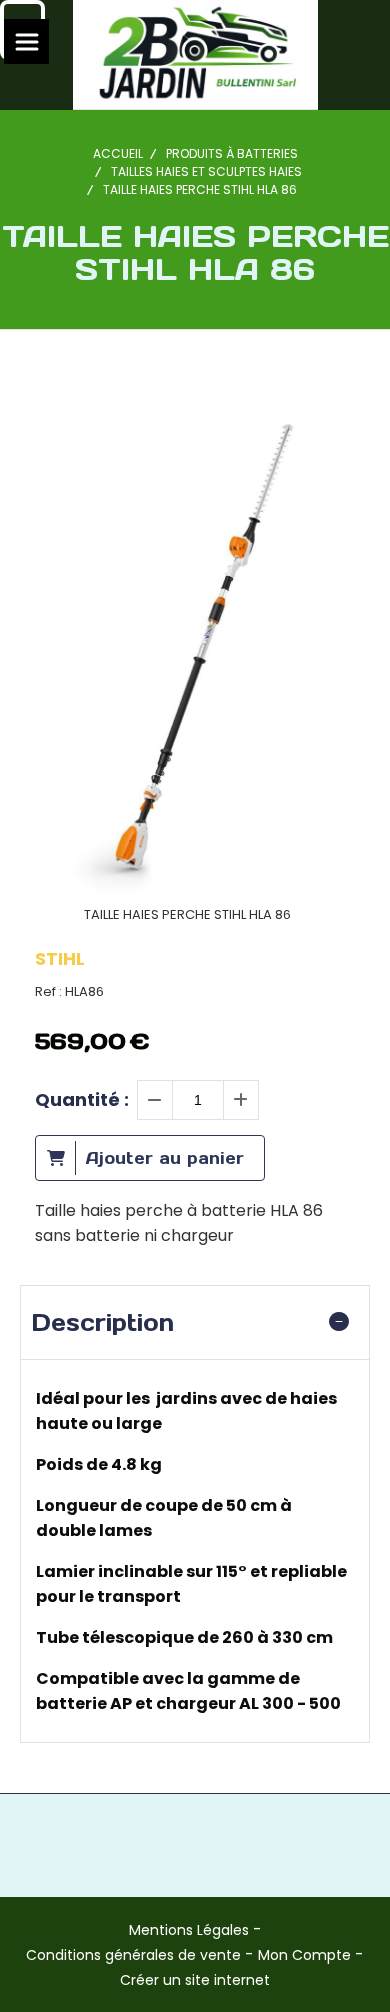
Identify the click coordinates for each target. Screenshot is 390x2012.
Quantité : (82, 1099)
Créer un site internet (195, 1980)
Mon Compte (304, 1955)
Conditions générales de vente (133, 1955)
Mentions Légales (189, 1930)
